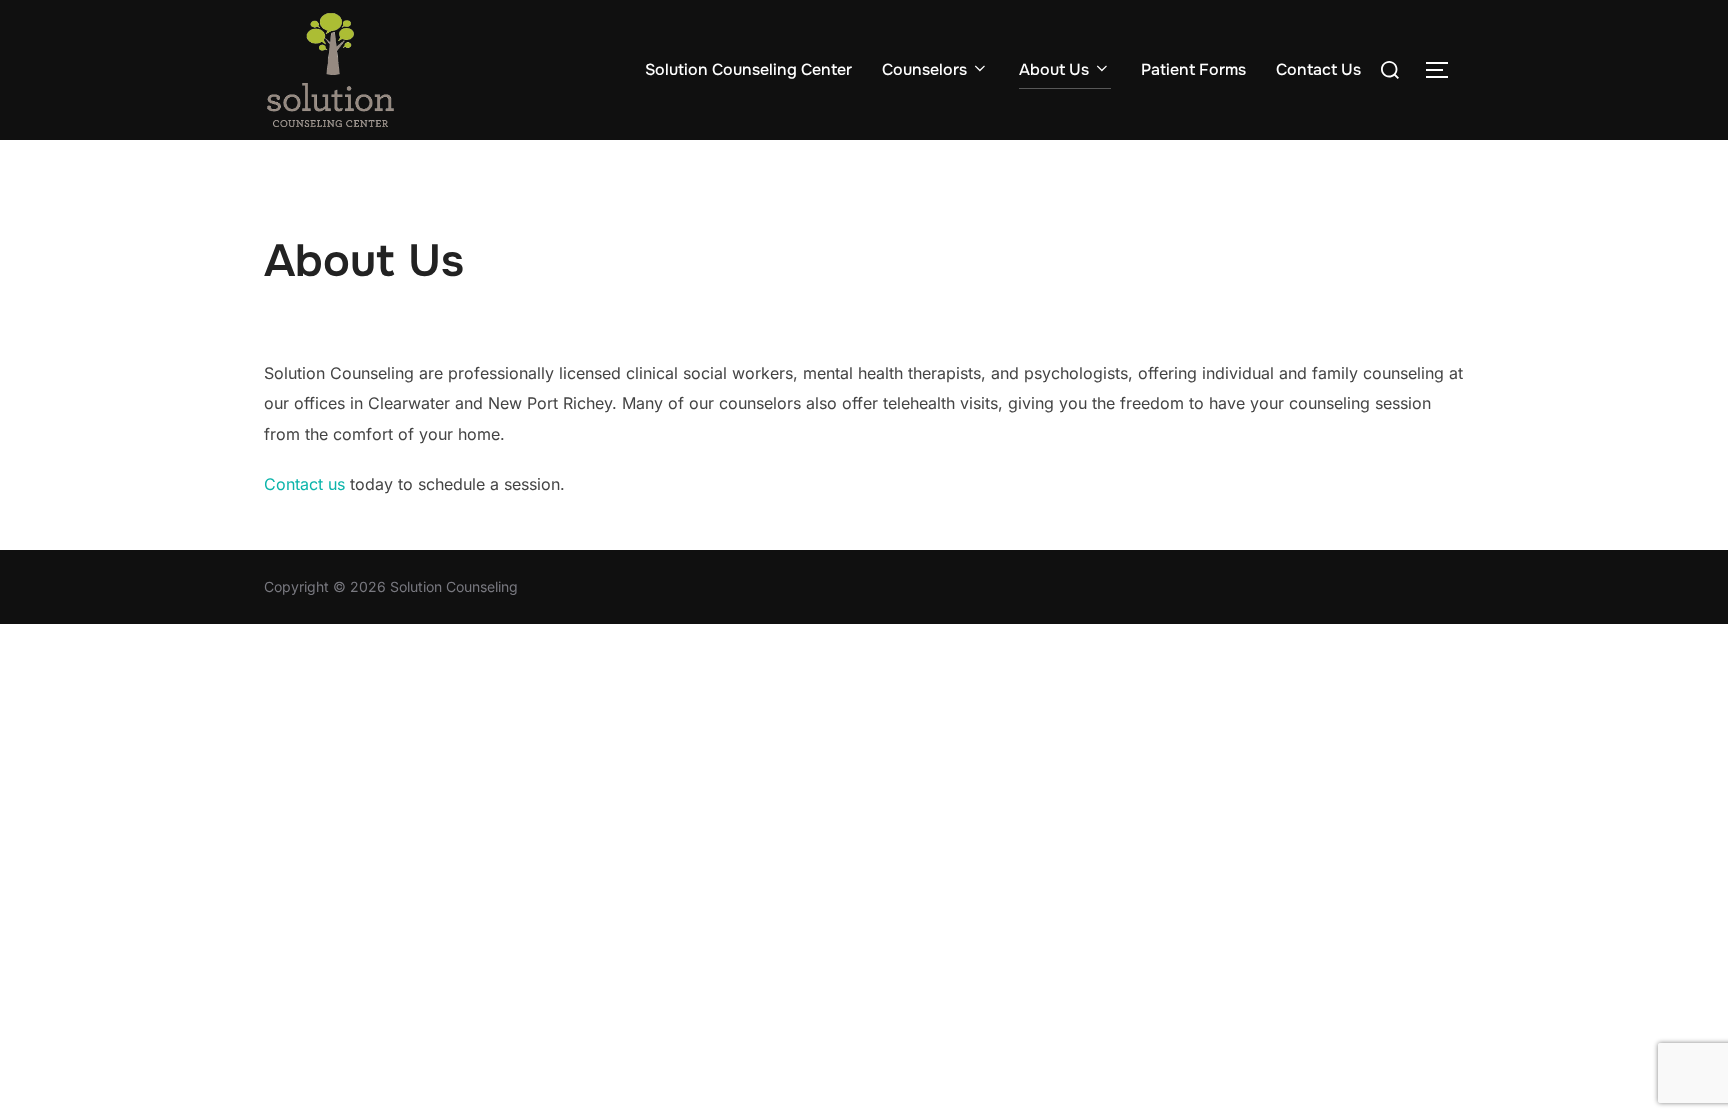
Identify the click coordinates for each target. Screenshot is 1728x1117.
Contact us (304, 484)
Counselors (924, 69)
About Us (1054, 69)
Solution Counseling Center (748, 69)
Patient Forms (1193, 69)
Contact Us (1318, 69)
